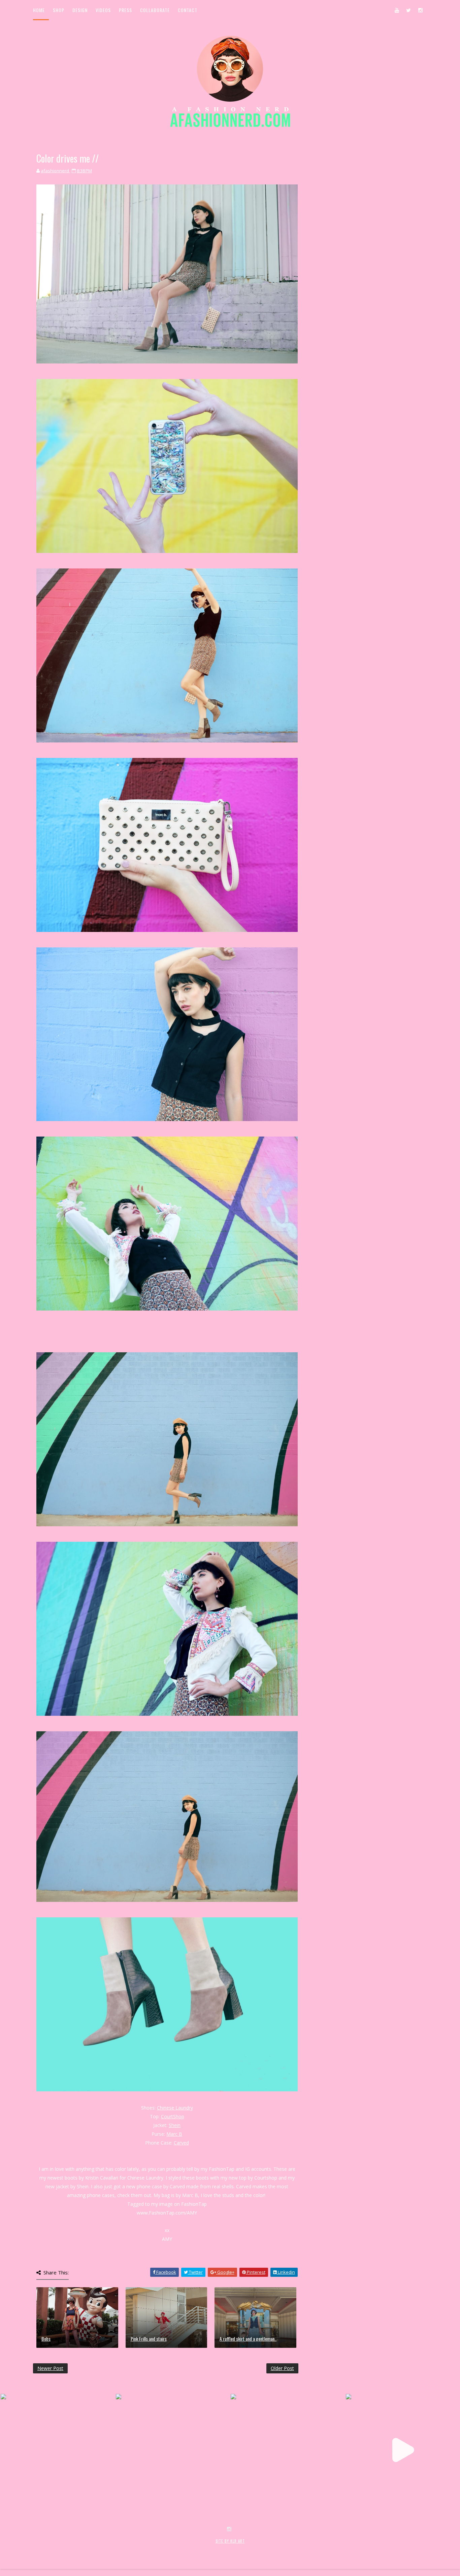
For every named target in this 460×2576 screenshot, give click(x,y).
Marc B (174, 2134)
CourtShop (173, 2116)
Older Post (282, 2368)
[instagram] (420, 10)
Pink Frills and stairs (149, 2339)
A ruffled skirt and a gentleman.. (248, 2339)
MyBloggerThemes (143, 2548)
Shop (59, 10)
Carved (181, 2143)
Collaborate (155, 10)
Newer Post (50, 2368)
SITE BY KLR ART (230, 2541)
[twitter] (408, 10)
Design (80, 10)
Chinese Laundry (175, 2108)
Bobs (46, 2339)
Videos (103, 10)
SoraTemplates (73, 2548)
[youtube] (397, 10)
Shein (175, 2125)
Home (39, 10)
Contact (188, 10)
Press (125, 10)
